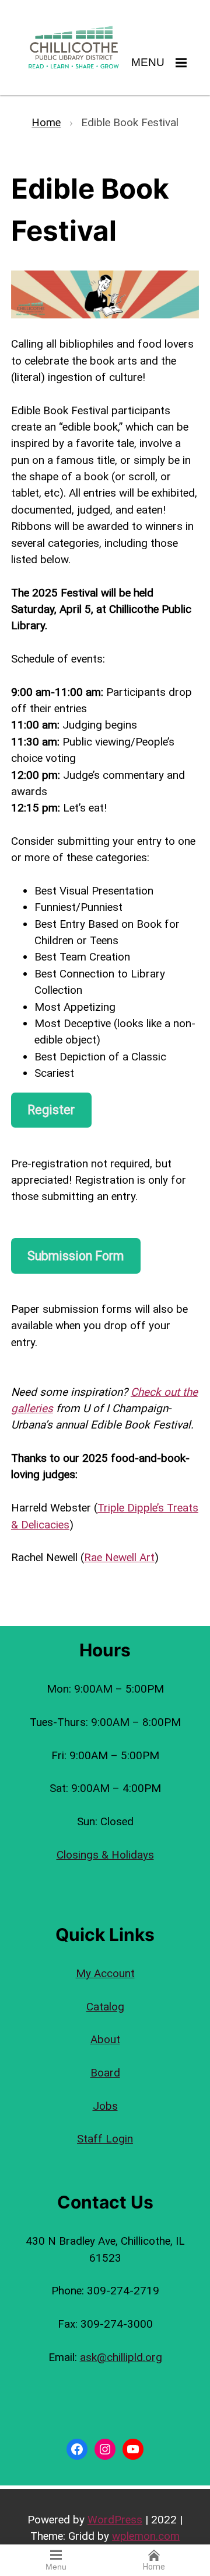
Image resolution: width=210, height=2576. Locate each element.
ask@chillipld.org (121, 2357)
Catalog (105, 2007)
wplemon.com (146, 2536)
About (105, 2039)
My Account (105, 1973)
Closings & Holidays (105, 1855)
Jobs (105, 2106)
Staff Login (105, 2139)
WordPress (115, 2520)
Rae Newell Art (119, 1557)
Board (105, 2073)
